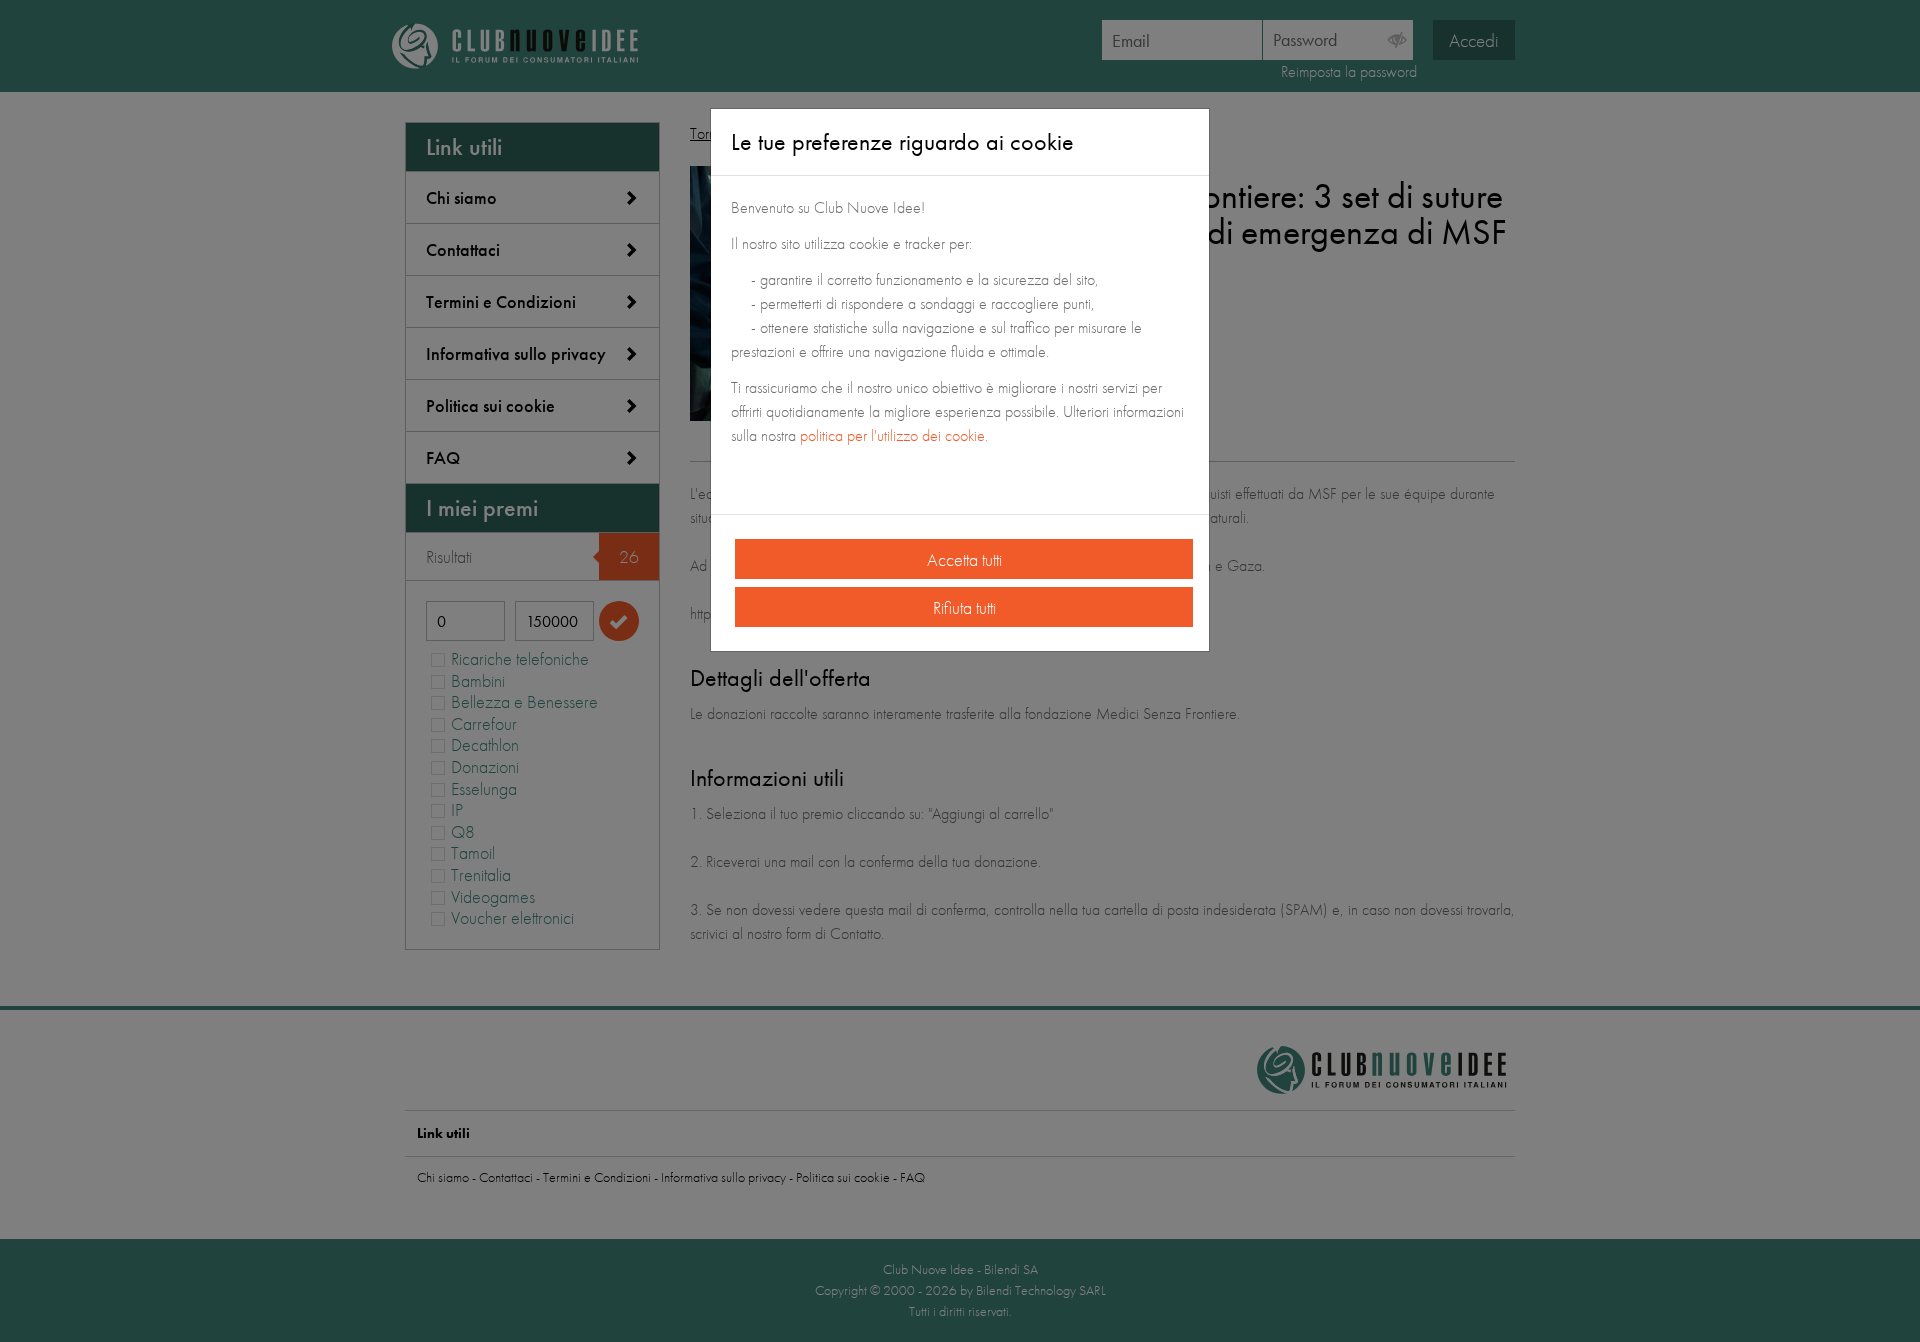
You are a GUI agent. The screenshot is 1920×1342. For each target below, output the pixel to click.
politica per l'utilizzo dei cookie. (896, 435)
